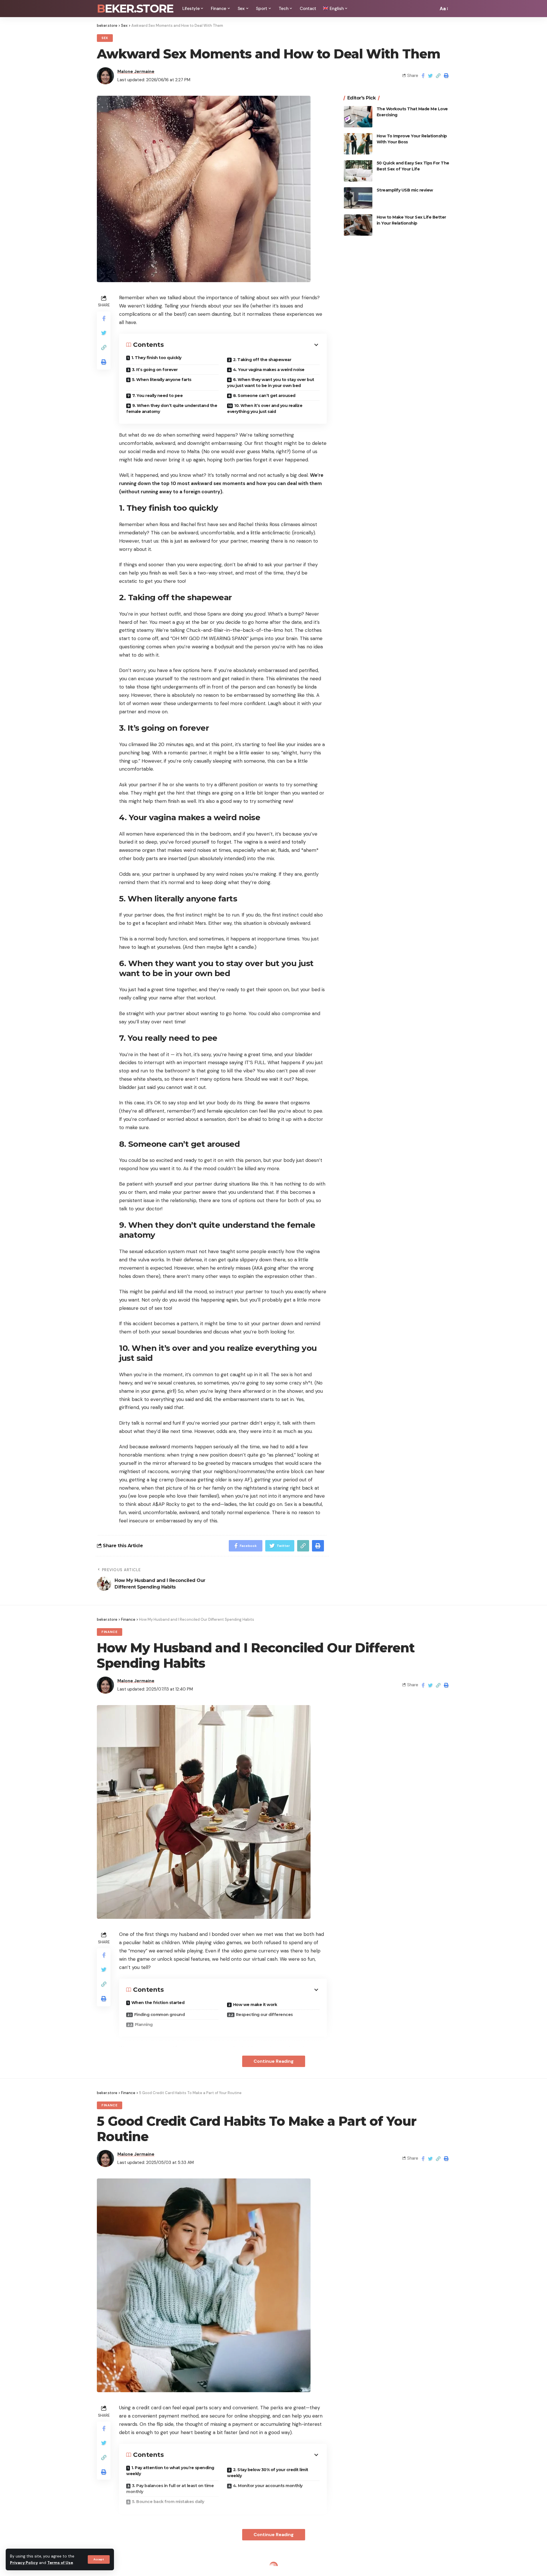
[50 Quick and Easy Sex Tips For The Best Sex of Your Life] (358, 171)
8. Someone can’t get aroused (264, 396)
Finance (110, 1632)
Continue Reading (274, 2061)
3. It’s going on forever (155, 370)
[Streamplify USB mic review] (358, 198)
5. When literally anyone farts (162, 380)
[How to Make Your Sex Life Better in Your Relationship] (358, 225)
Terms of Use (60, 2563)
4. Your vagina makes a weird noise (269, 370)
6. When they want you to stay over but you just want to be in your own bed (271, 383)
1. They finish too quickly (156, 358)
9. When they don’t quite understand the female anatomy (172, 409)
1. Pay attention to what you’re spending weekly (170, 2471)
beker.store (135, 9)
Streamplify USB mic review (405, 190)
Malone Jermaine (136, 72)
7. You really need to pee (158, 396)
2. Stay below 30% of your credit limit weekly (268, 2473)
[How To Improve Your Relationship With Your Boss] (358, 144)
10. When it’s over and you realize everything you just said (265, 409)
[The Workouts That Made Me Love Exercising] (358, 117)
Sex (105, 38)
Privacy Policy (24, 2563)
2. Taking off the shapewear (262, 360)
